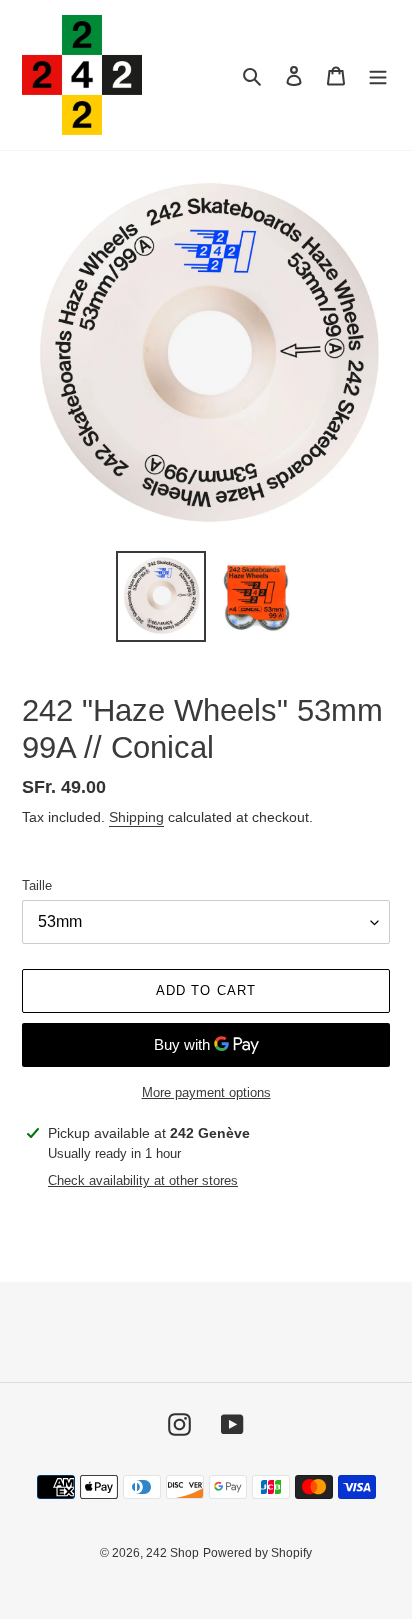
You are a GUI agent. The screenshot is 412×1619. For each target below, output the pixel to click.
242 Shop (172, 1553)
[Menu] (378, 75)
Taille (37, 885)
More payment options (206, 1092)
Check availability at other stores (143, 1180)
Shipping (136, 817)
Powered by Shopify (257, 1553)
